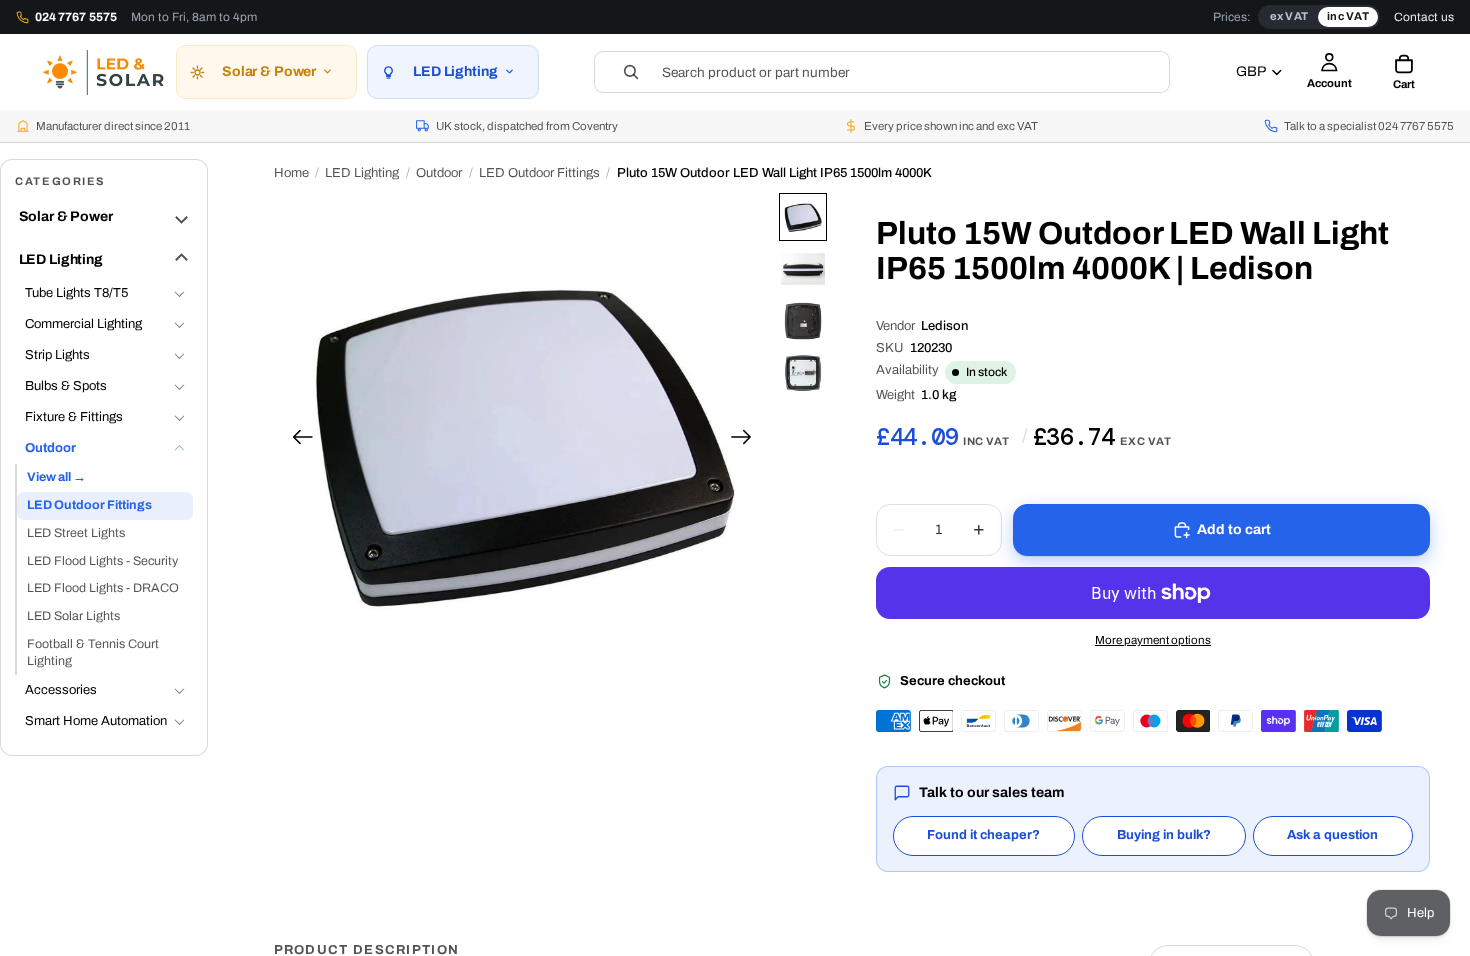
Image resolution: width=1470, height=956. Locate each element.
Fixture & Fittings (74, 417)
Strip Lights (57, 355)
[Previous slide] (296, 441)
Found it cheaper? (983, 835)
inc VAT (1348, 16)
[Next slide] (747, 441)
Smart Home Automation (96, 721)
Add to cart (1234, 529)
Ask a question (1332, 835)
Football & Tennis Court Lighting (93, 652)
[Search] (882, 72)
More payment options (1153, 640)
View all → (56, 477)
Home (291, 173)
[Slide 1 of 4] (803, 217)
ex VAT (1289, 16)
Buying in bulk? (1164, 835)
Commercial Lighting (83, 324)
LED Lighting (61, 259)
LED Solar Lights (73, 616)
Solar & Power (66, 216)
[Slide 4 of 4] (803, 373)
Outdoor (50, 448)
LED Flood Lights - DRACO (103, 588)
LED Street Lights (76, 533)
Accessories (61, 690)
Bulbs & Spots (66, 386)
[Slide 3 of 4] (803, 321)
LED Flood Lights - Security (102, 561)
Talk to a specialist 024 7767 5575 (1369, 126)
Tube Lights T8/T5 (76, 293)
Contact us (1424, 17)
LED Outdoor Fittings (89, 505)
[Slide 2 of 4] (803, 269)
